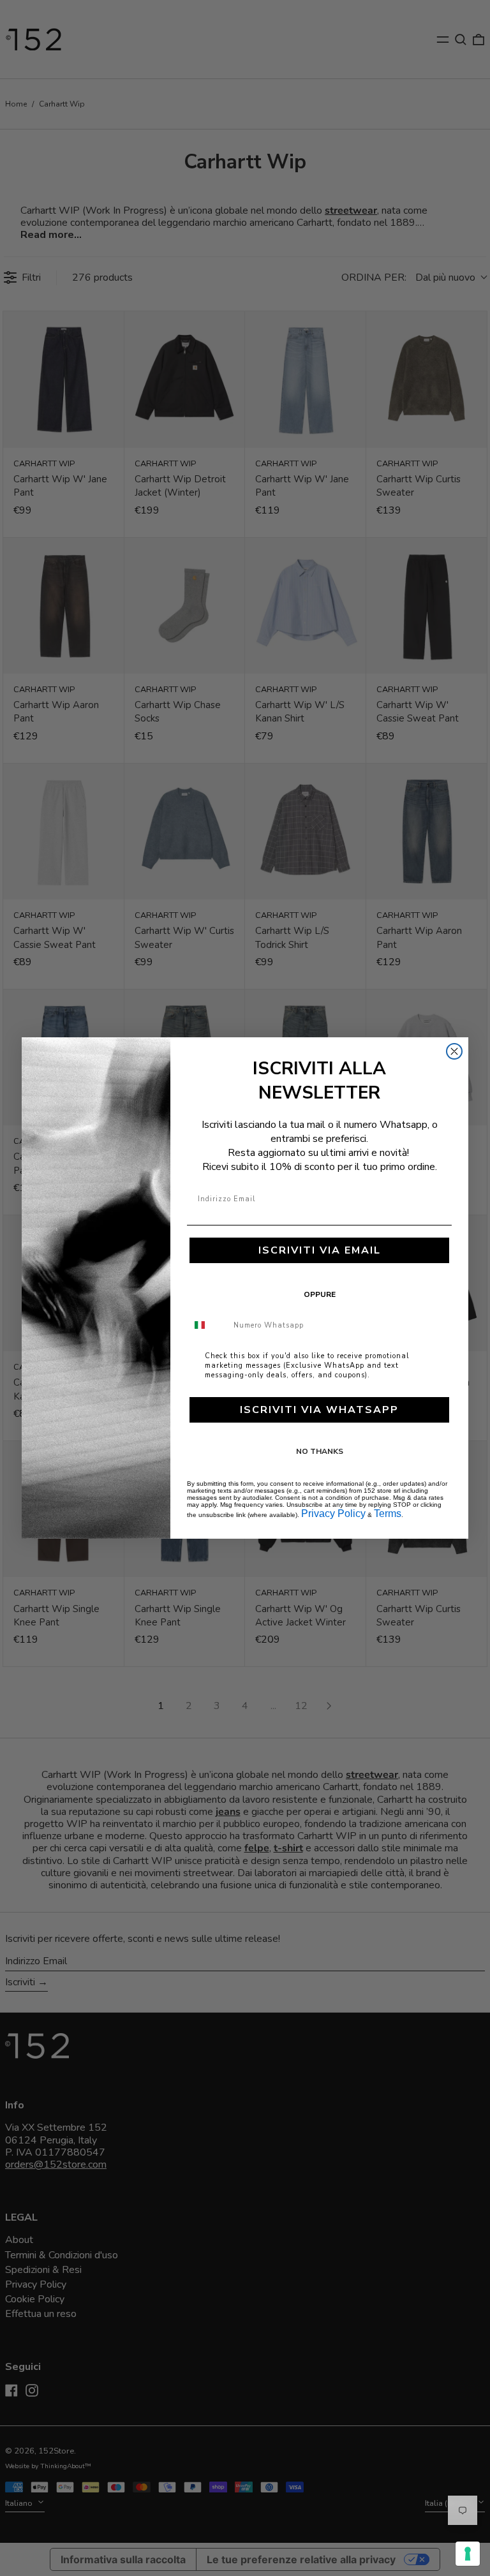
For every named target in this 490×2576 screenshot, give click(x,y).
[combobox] (207, 1325)
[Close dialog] (454, 1051)
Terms (388, 1514)
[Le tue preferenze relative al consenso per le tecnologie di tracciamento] (468, 2554)
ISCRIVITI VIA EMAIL (320, 1250)
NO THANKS (320, 1451)
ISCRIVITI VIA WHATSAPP (319, 1410)
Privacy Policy (333, 1514)
